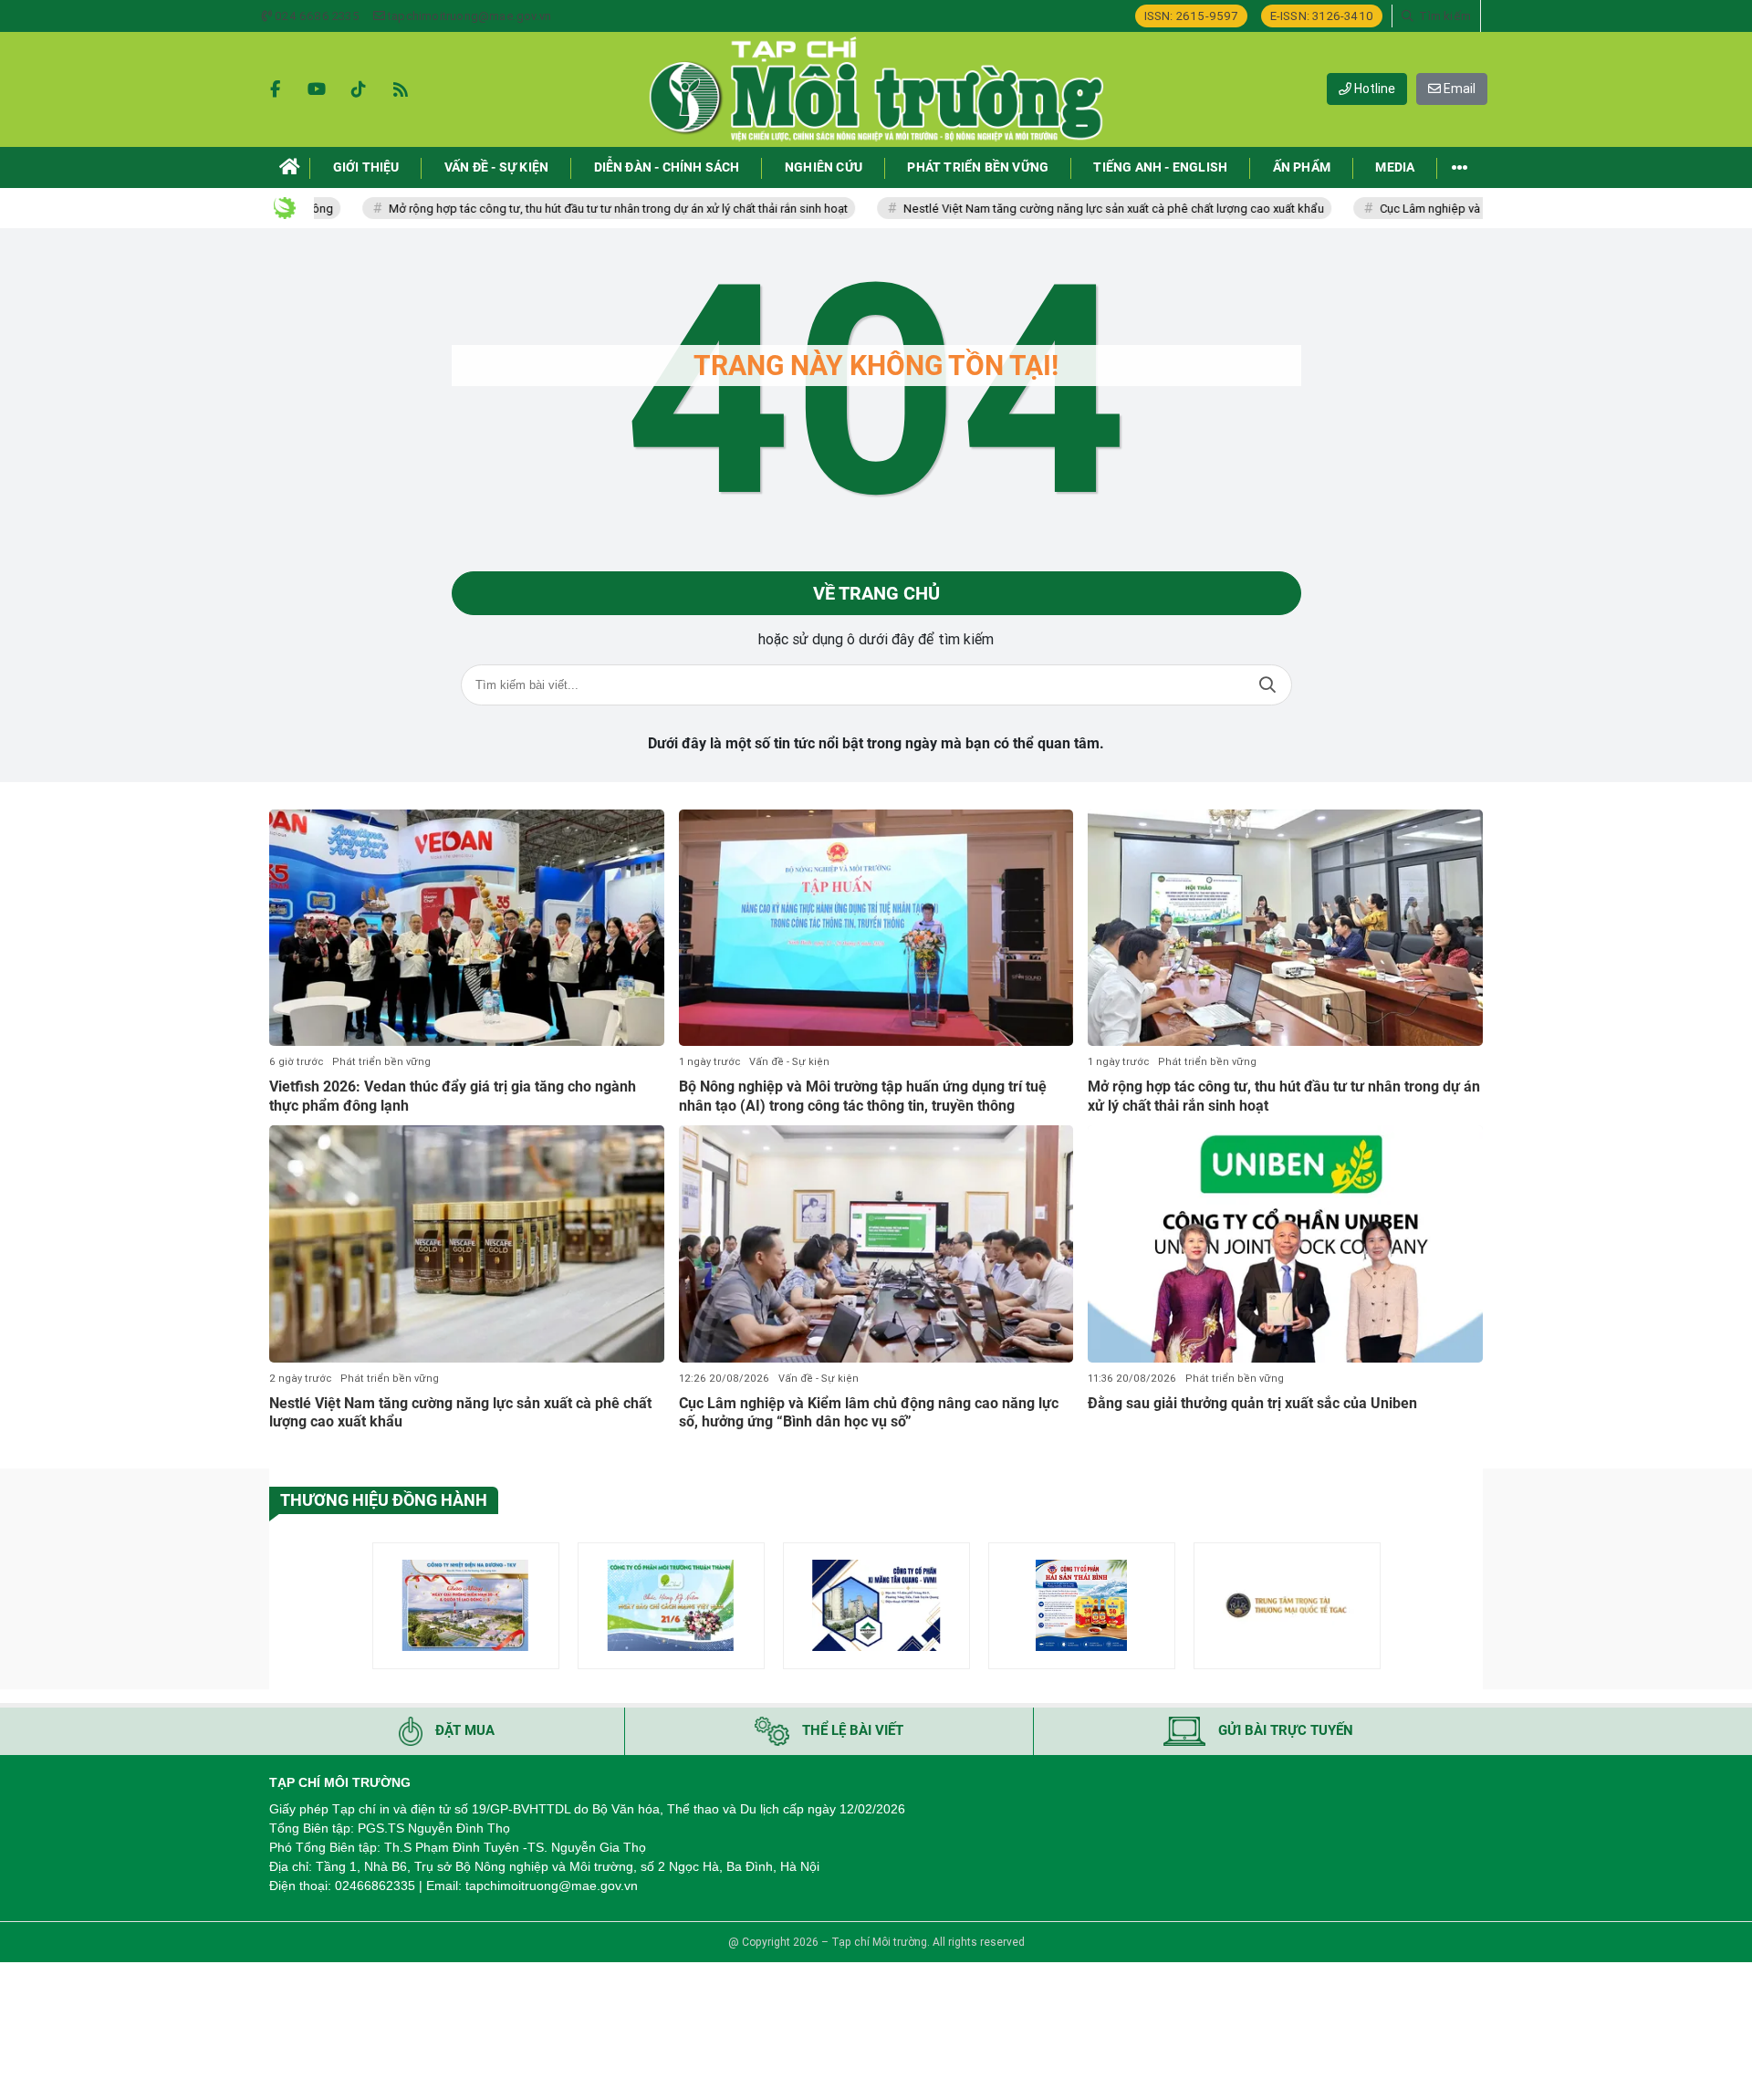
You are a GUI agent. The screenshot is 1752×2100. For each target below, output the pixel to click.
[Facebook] (275, 89)
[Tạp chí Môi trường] (876, 89)
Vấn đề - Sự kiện (789, 1062)
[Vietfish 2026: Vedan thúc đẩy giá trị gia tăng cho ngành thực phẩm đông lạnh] (467, 928)
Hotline (1373, 89)
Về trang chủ (876, 593)
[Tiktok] (359, 89)
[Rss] (401, 89)
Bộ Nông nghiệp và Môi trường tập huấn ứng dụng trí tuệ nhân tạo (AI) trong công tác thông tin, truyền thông (863, 1096)
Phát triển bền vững (381, 1062)
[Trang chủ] (290, 167)
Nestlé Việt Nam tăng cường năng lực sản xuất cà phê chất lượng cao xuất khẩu (1049, 209)
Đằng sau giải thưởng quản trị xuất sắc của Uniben (1252, 1403)
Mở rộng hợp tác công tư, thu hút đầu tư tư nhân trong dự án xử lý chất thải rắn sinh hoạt (553, 209)
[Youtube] (317, 89)
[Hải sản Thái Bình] (1082, 1606)
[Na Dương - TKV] (466, 1606)
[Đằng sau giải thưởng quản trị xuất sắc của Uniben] (1285, 1244)
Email (1458, 89)
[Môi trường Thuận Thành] (671, 1606)
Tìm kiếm (1267, 685)
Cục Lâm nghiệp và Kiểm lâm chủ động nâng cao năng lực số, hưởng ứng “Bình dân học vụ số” (869, 1413)
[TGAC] (1287, 1606)
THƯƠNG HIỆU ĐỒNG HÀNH (384, 1500)
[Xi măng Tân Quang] (876, 1606)
